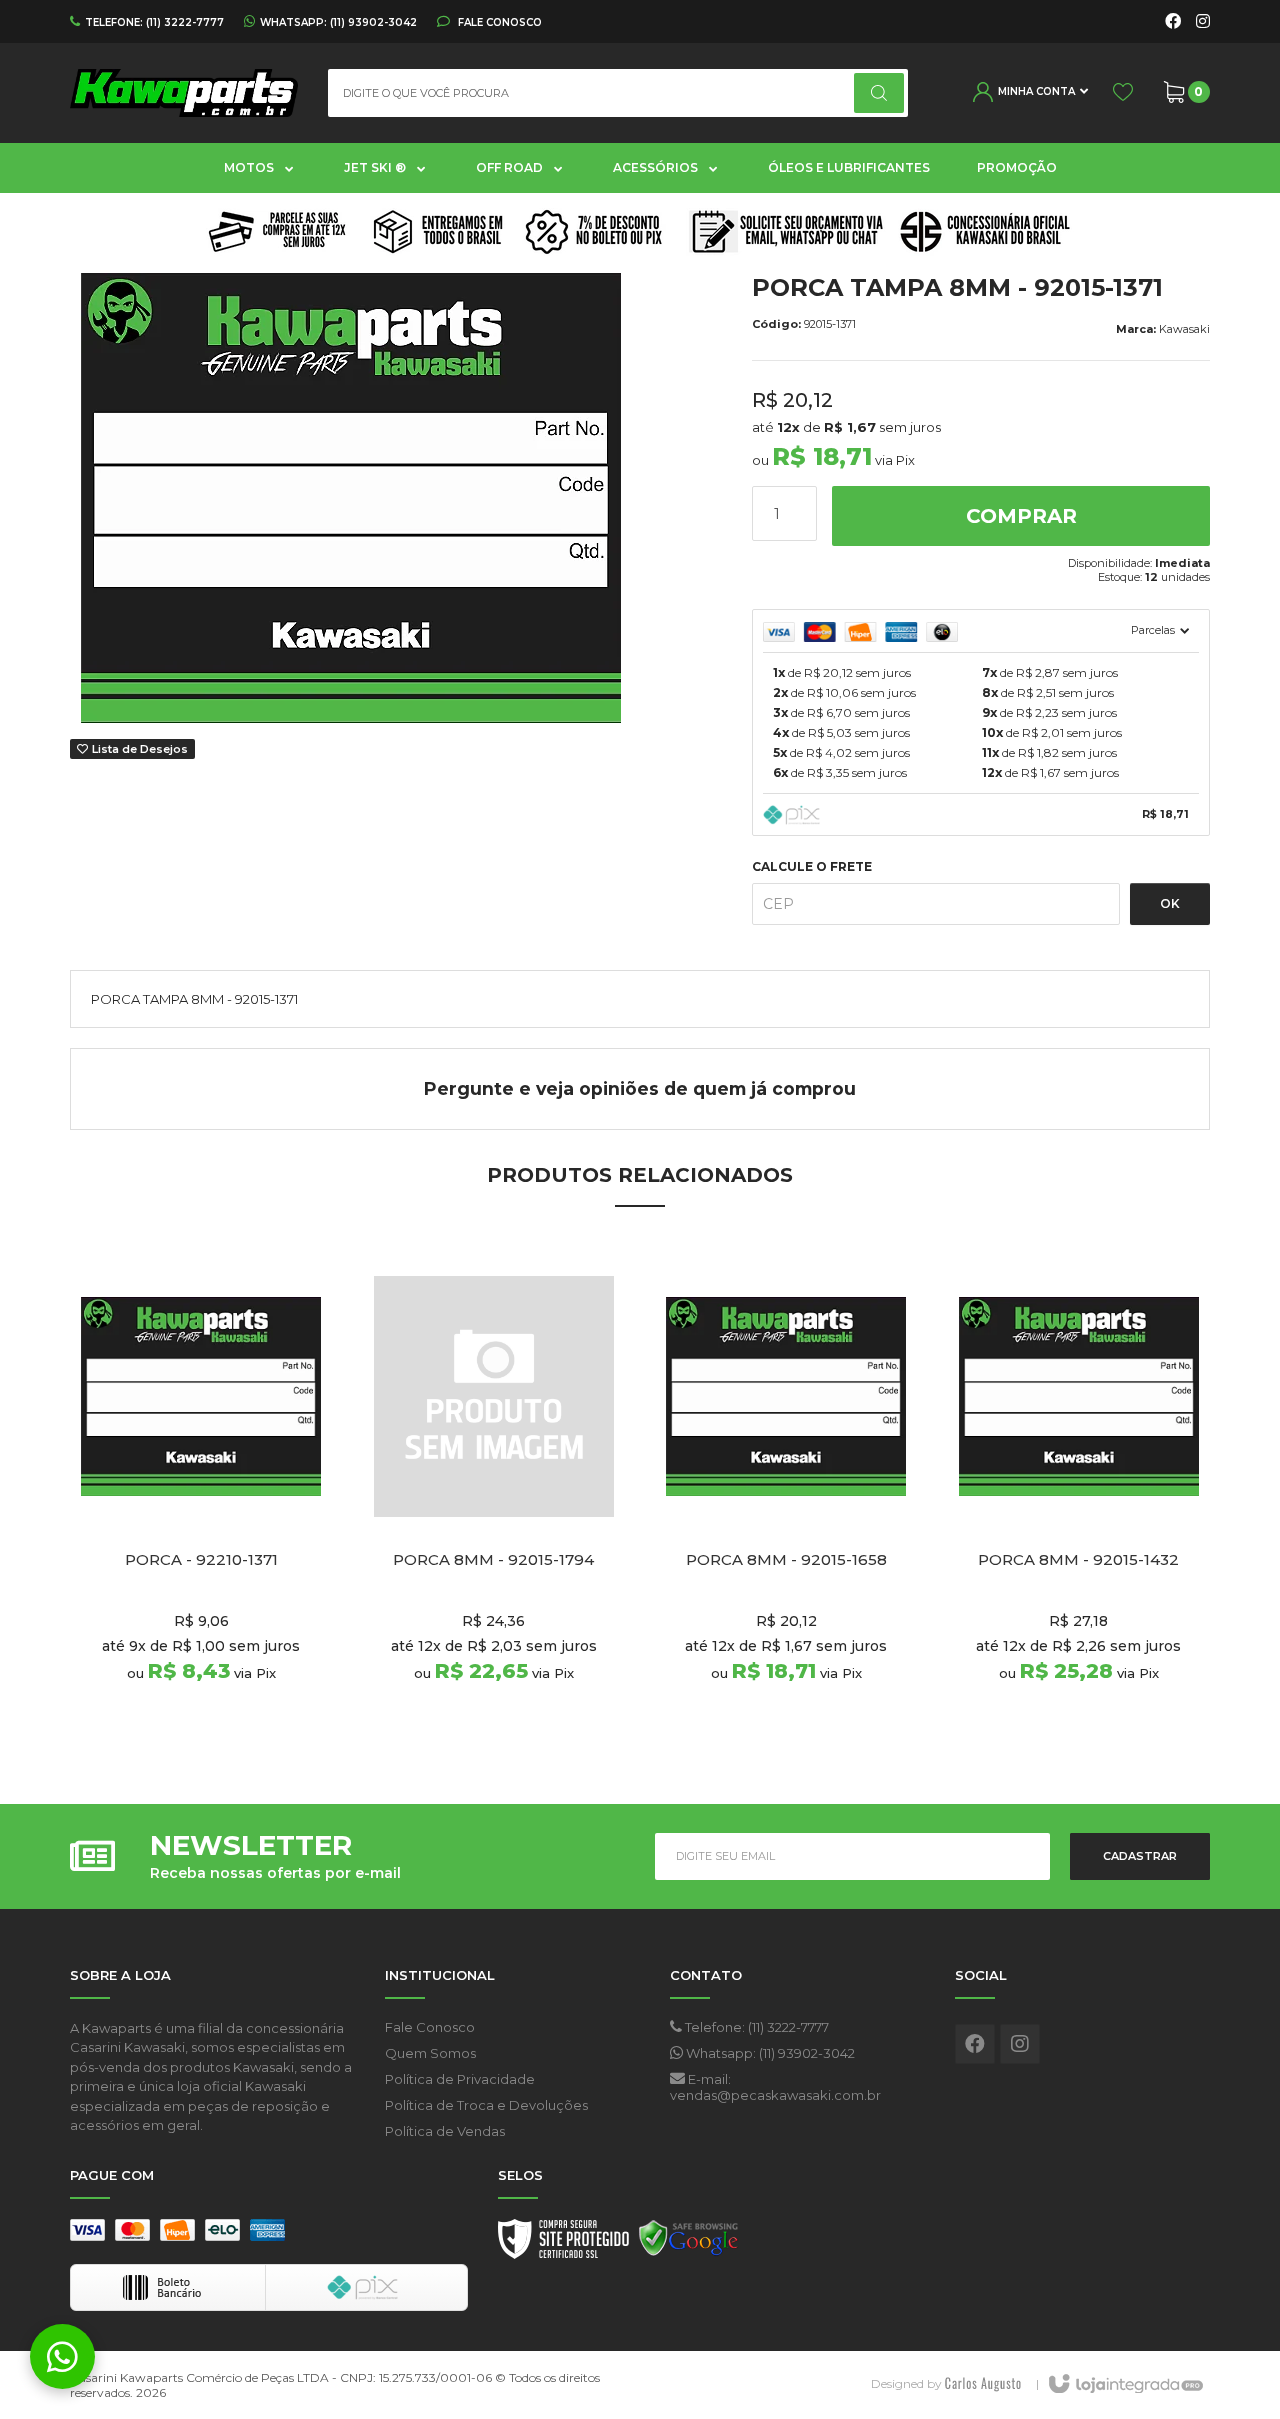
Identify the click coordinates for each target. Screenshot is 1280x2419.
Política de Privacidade (460, 2079)
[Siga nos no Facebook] (1173, 22)
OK (1170, 903)
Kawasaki (1184, 329)
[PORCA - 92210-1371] (201, 1500)
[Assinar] (1140, 1856)
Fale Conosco (498, 22)
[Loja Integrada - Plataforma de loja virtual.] (1124, 2385)
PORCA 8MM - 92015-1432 (1078, 1560)
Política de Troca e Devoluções (486, 2105)
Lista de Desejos (138, 749)
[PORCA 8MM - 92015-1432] (1079, 1500)
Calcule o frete (812, 867)
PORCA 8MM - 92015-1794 (493, 1560)
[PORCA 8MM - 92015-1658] (786, 1500)
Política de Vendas (445, 2131)
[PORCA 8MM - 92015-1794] (494, 1500)
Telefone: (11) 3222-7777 (755, 2027)
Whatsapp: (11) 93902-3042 (769, 2053)
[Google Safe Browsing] (689, 2244)
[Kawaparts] (184, 93)
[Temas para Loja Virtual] (983, 2383)
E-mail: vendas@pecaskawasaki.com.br (775, 2087)
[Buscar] (879, 93)
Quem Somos (430, 2053)
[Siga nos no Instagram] (1203, 22)
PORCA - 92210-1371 (201, 1560)
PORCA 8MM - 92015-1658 (786, 1560)
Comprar (1021, 516)
